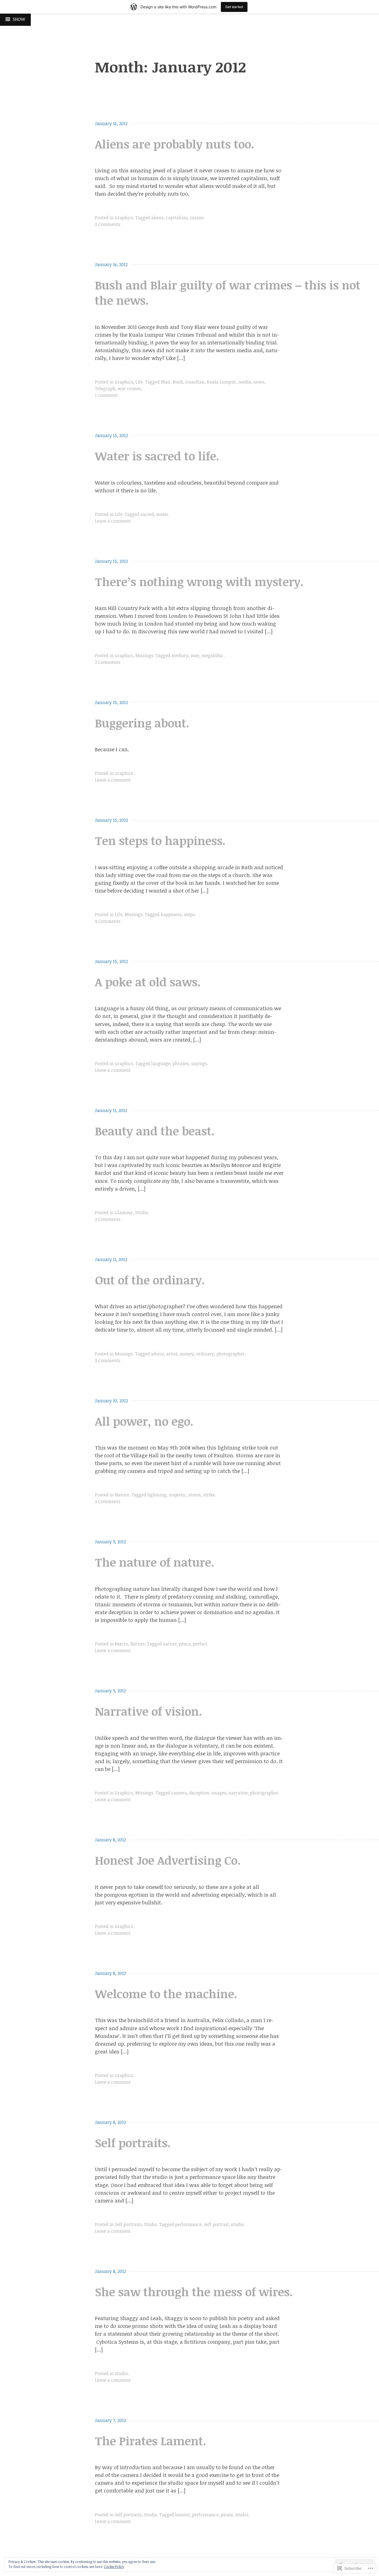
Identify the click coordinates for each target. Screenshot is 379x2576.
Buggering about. (142, 723)
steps (189, 914)
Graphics (124, 218)
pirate (227, 2515)
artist (172, 1354)
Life (139, 382)
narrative (238, 1793)
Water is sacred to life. (157, 456)
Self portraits (128, 2224)
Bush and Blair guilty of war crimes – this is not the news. (228, 293)
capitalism (177, 218)
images (219, 1793)
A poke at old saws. (148, 982)
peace (185, 1644)
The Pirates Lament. (151, 2441)
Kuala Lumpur (221, 382)
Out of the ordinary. (150, 1280)
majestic (177, 1495)
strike (209, 1495)
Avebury (180, 656)
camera (179, 1793)
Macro (122, 1644)
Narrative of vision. (148, 1711)
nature (170, 1644)
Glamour (124, 1213)
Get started (234, 7)
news (259, 382)
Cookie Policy (114, 2567)
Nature (122, 1495)
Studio (142, 1213)
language (161, 1063)
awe (195, 656)
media (245, 382)
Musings (144, 656)
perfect (200, 1644)
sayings (199, 1063)
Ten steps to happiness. (160, 840)
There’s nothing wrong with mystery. (199, 582)
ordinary (205, 1354)
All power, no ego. (144, 1421)
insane (197, 218)
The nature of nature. (155, 1562)
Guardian (195, 382)
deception (199, 1793)
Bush (178, 382)
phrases (181, 1063)
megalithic (213, 656)
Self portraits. (133, 2143)
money (187, 1354)
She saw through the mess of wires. (194, 2292)
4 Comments (108, 921)
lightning (157, 1495)
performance (188, 2224)
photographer (231, 1354)
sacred (147, 514)
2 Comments (108, 224)
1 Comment (106, 395)
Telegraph (105, 389)
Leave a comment (113, 521)
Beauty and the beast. (155, 1131)
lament (182, 2515)
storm (195, 1495)
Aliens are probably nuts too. (175, 144)
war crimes (129, 389)
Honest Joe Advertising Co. (168, 1860)
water (162, 514)
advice (157, 1354)
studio (237, 2224)
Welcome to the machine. (166, 1994)
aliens (157, 218)
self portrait (216, 2224)
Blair (166, 382)
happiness (171, 914)
